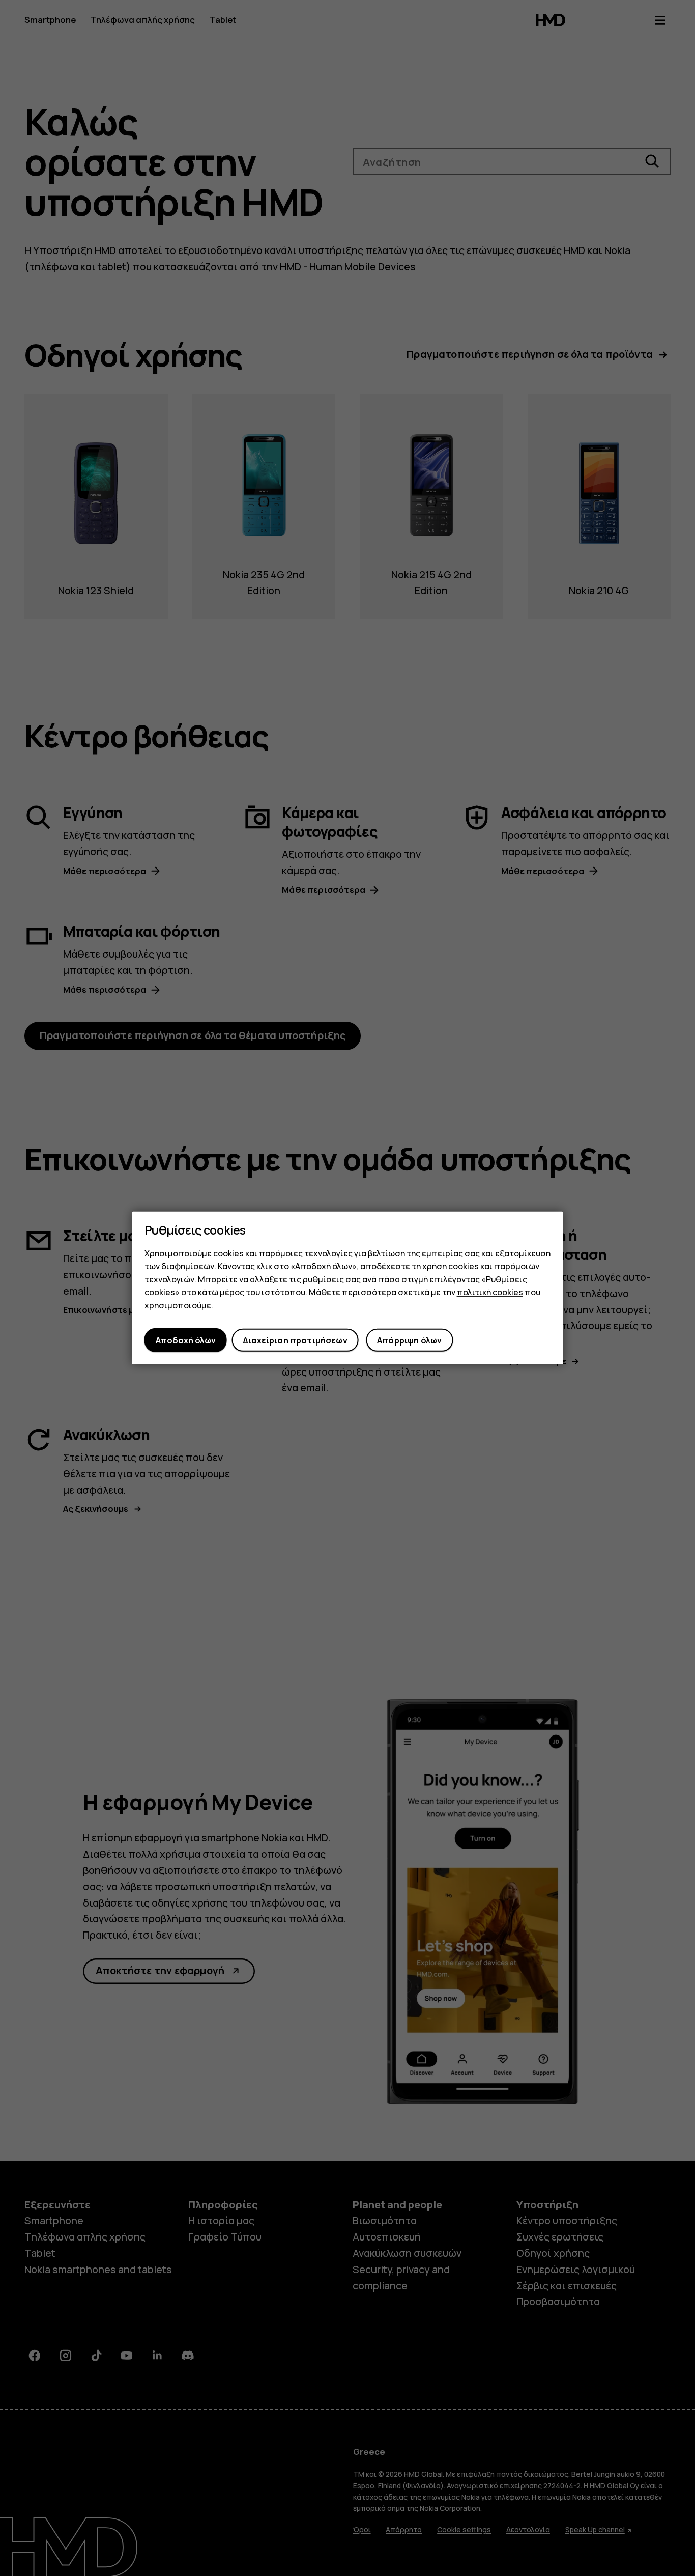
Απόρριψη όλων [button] (409, 1340)
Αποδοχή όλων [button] (186, 1340)
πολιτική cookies (490, 1292)
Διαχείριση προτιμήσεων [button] (295, 1340)
